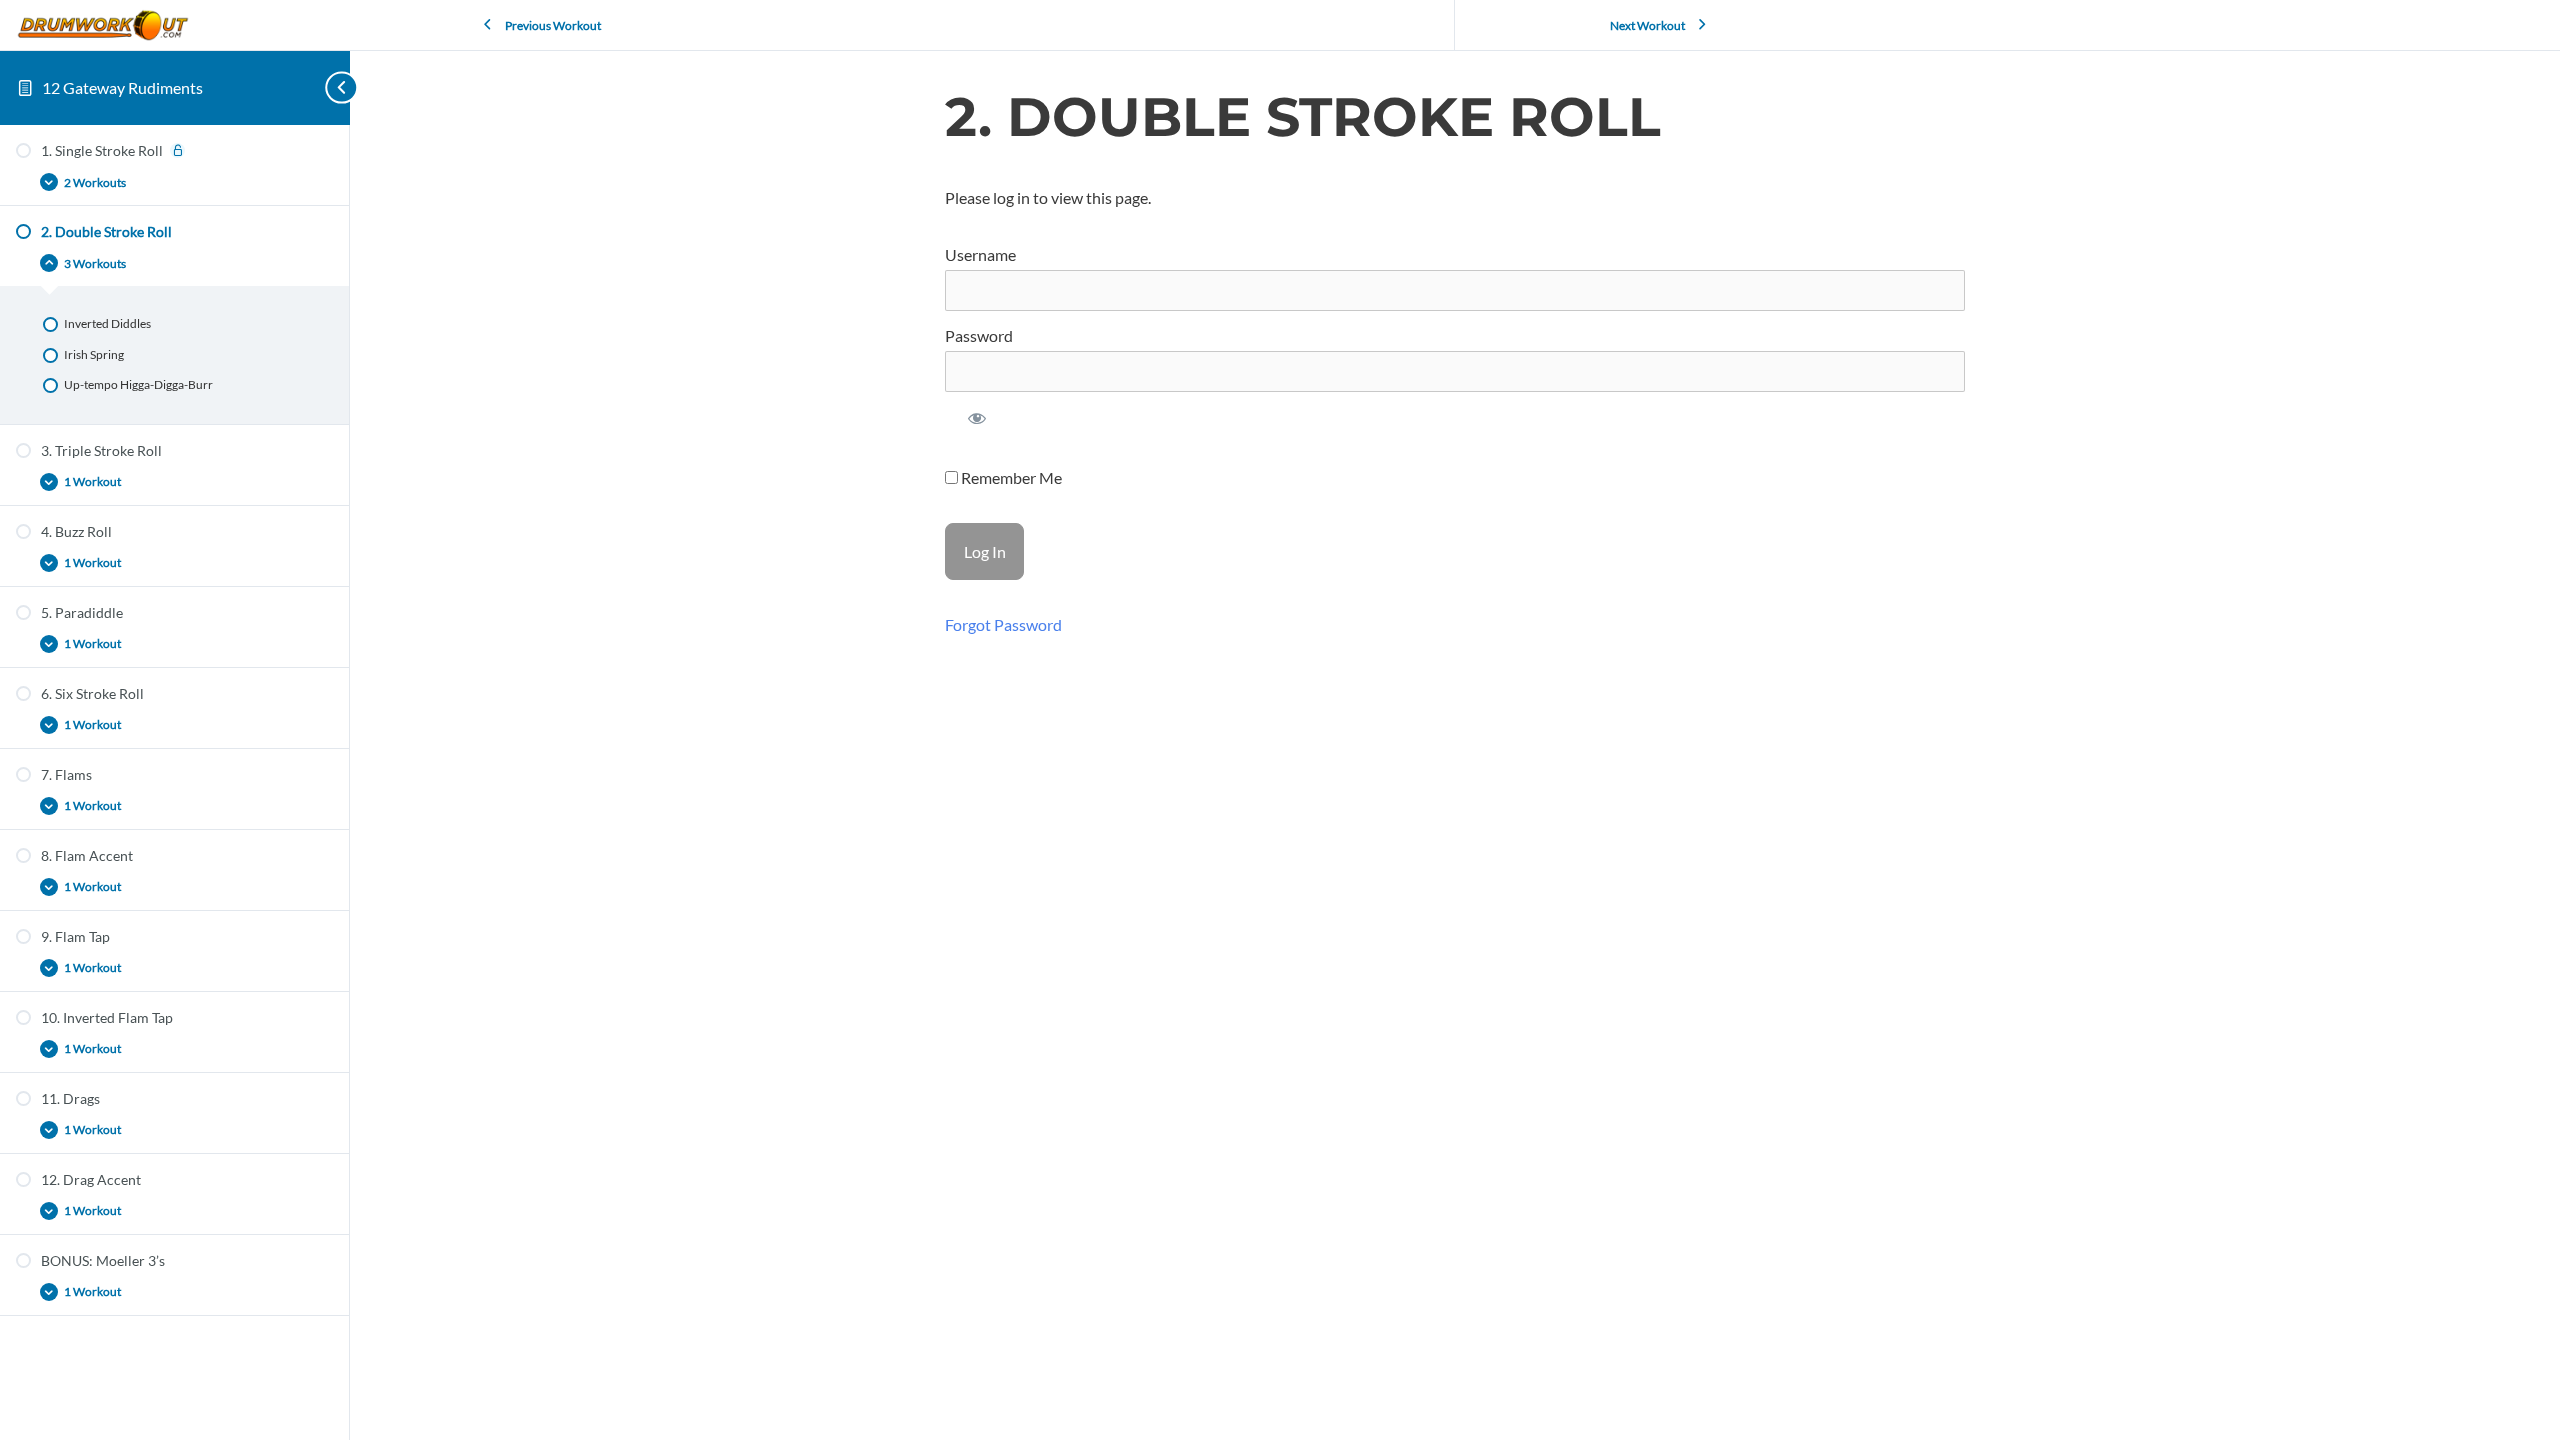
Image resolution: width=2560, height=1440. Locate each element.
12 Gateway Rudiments (122, 87)
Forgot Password (1003, 624)
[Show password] (977, 423)
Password (979, 335)
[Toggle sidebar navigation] (320, 87)
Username (980, 254)
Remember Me (1010, 477)
